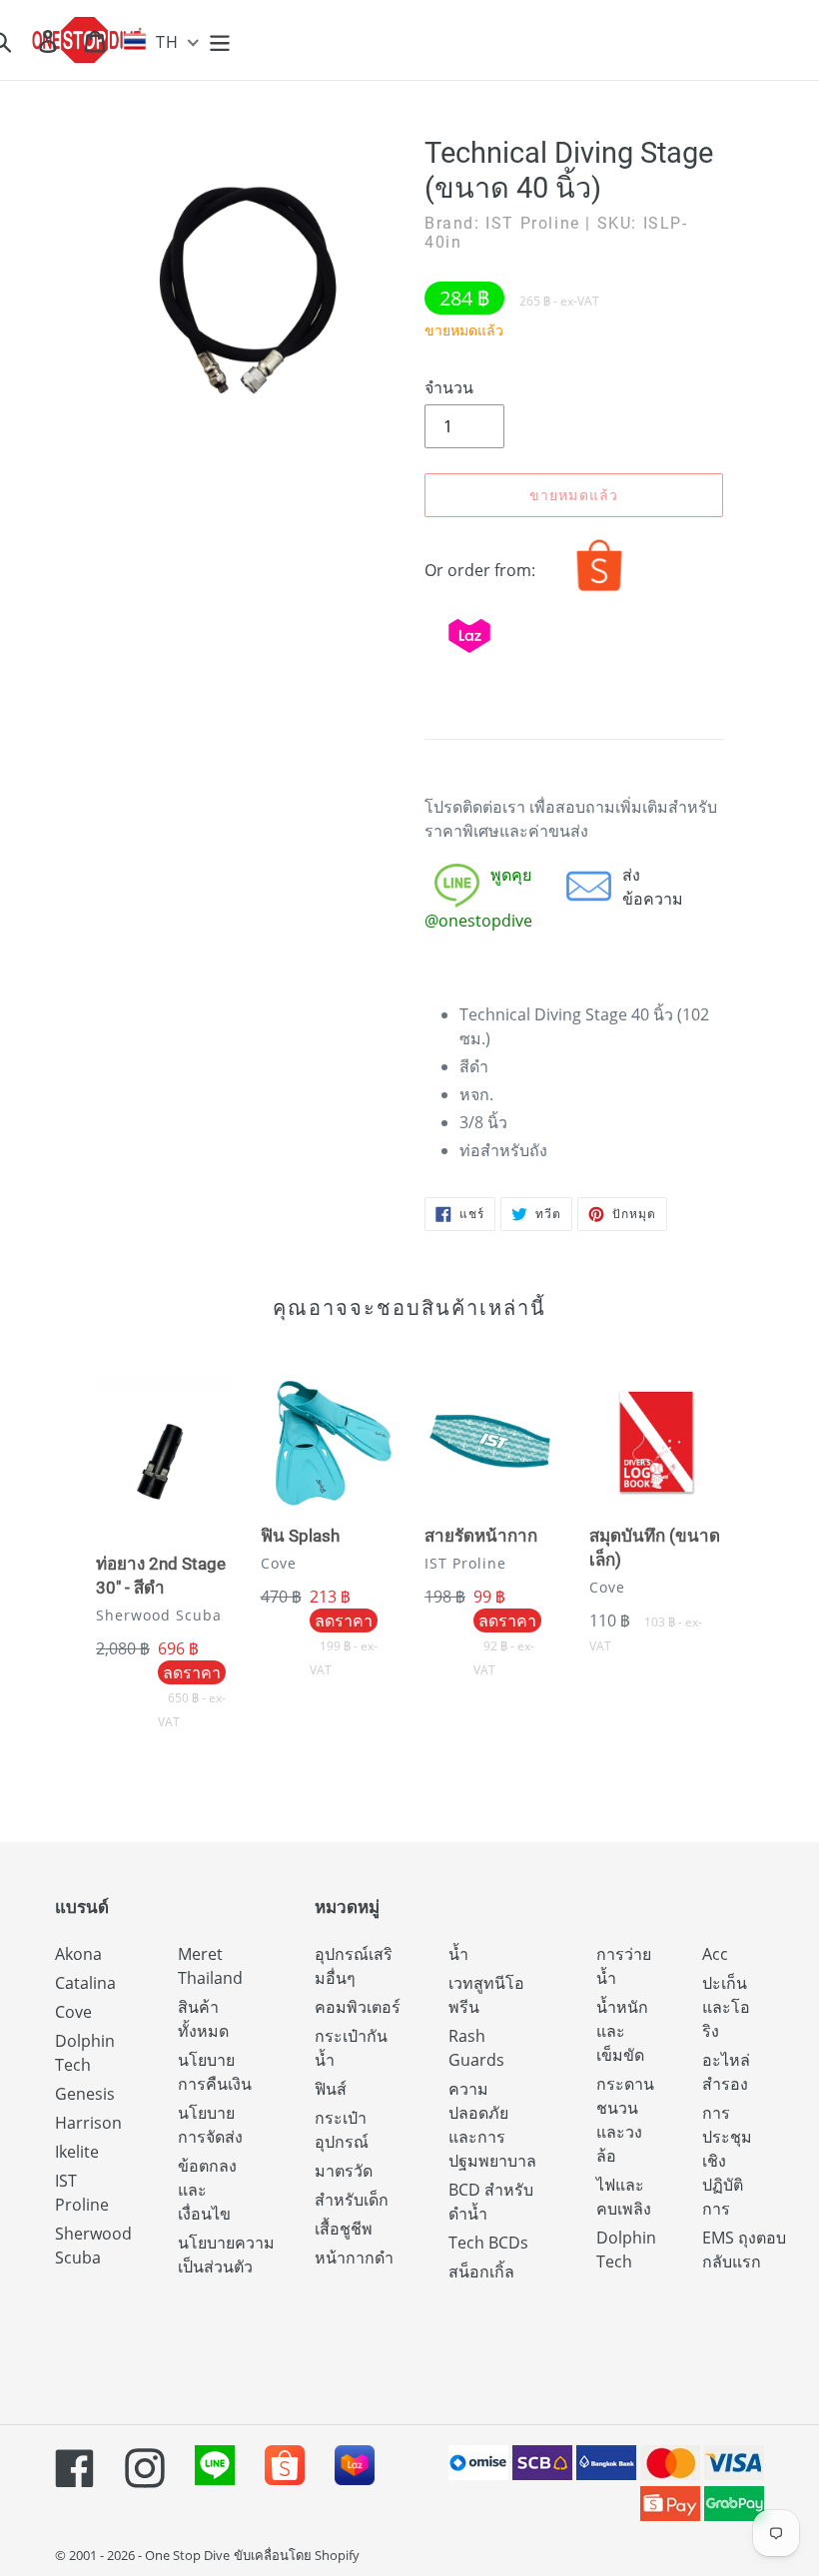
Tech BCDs (488, 2243)
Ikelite (77, 2152)
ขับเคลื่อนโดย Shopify (297, 2555)
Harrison (88, 2123)
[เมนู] (221, 40)
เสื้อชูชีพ (344, 2229)
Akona (78, 1954)
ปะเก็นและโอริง (726, 2007)
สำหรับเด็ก (352, 2200)
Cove (73, 2012)
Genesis (85, 2094)
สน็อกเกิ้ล (481, 2271)
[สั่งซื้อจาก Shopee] (599, 591)
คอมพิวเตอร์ (358, 2007)
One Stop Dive (187, 2555)
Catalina (85, 1983)
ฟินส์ (331, 2089)
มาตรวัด (344, 2171)
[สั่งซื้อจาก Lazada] (469, 657)
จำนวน (449, 387)
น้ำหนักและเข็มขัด (622, 2031)
